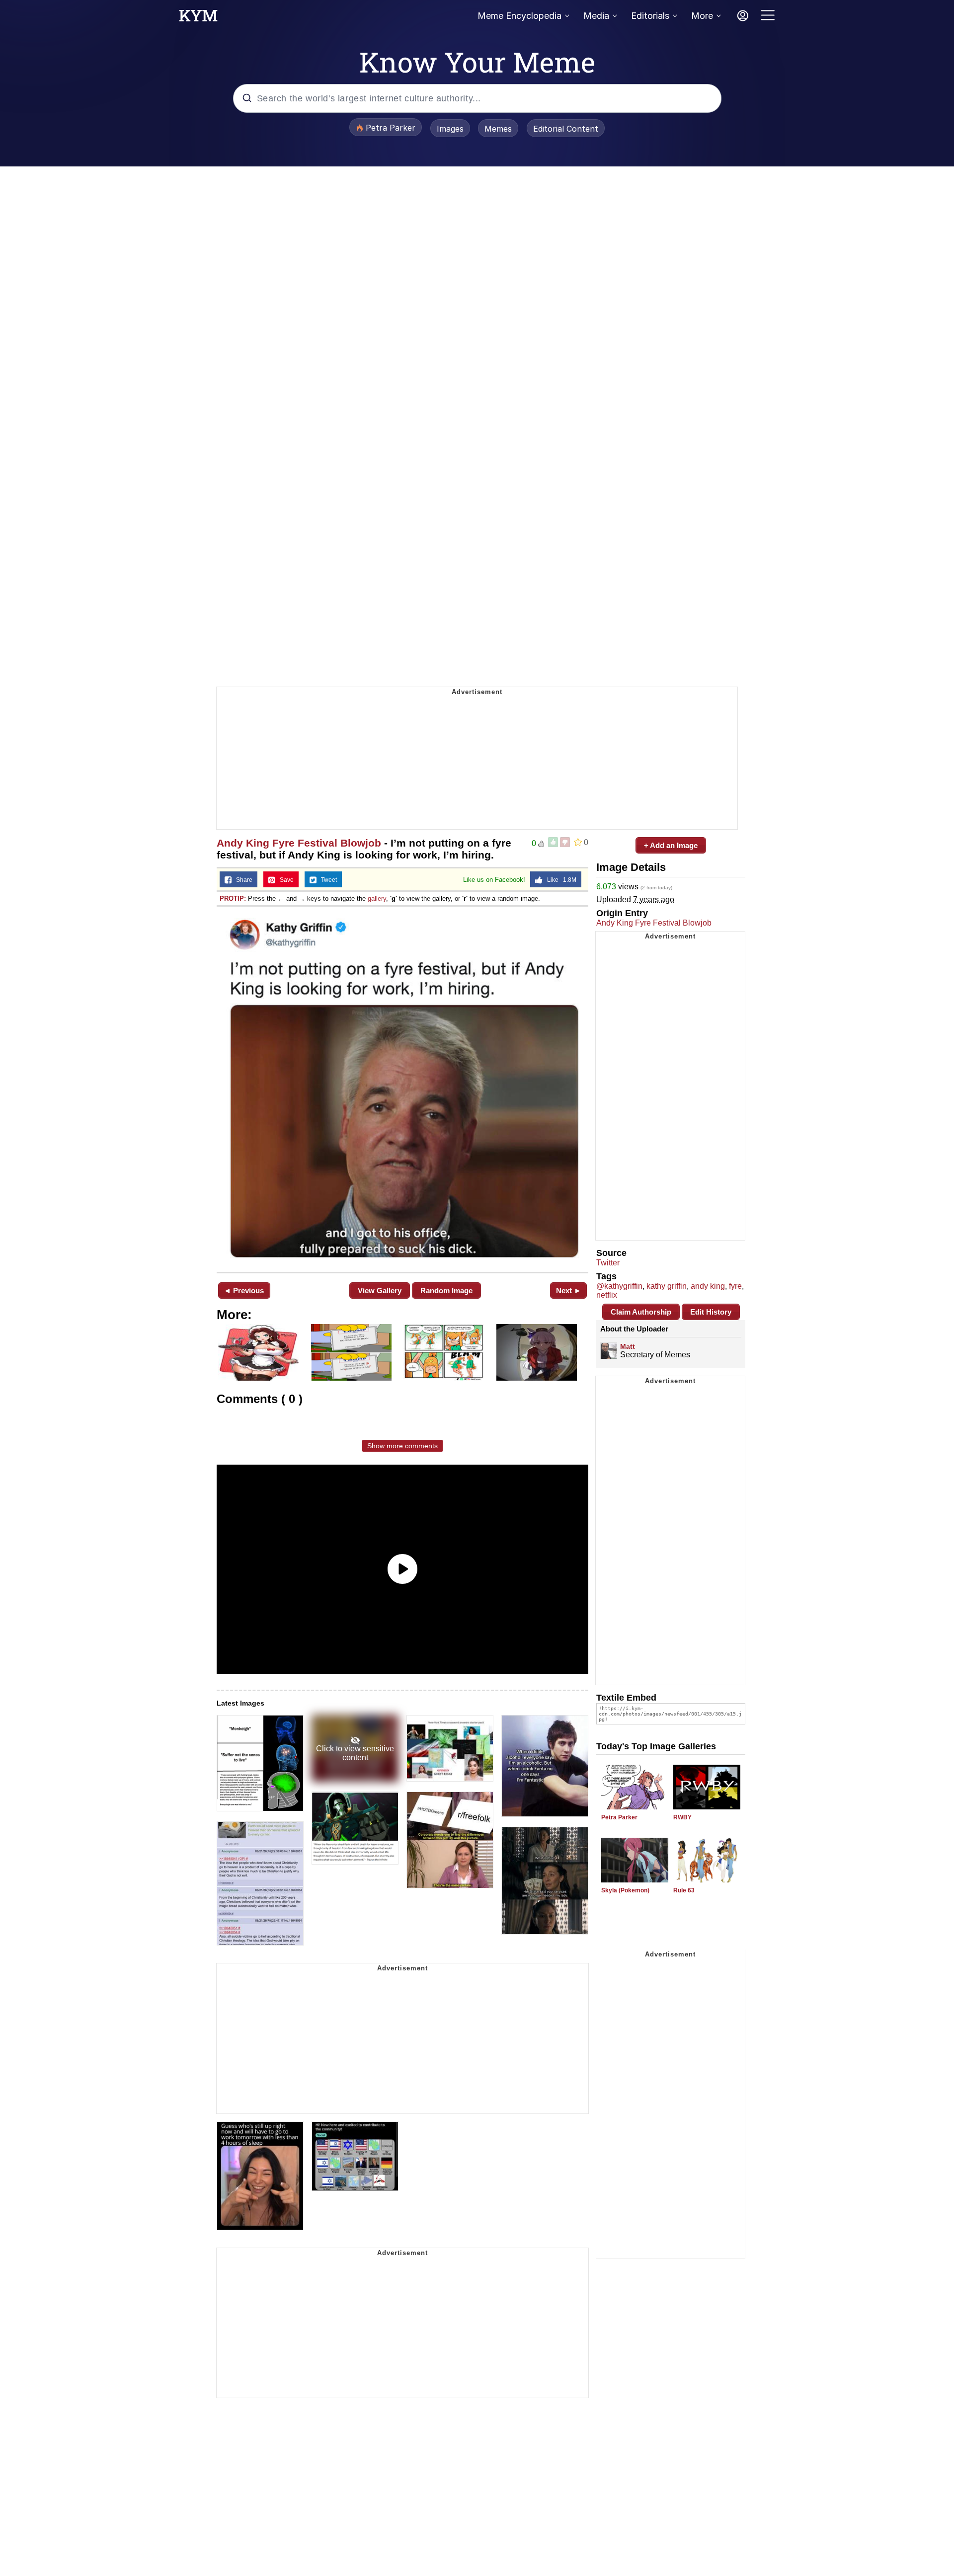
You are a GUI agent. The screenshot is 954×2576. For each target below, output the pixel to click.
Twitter (608, 1263)
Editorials (650, 16)
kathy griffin (667, 1286)
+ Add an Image (671, 845)
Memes (498, 129)
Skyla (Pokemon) (625, 1890)
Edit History (711, 1312)
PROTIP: (233, 898)
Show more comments (402, 1446)
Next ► (569, 1290)
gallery (377, 898)
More (702, 16)
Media (596, 16)
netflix (607, 1295)
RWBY (682, 1817)
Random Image (446, 1290)
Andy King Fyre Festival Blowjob (299, 843)
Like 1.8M (559, 880)
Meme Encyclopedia (519, 16)
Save (284, 880)
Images (450, 129)
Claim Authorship (641, 1312)
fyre (735, 1286)
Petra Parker (619, 1817)
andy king (708, 1286)
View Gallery (380, 1290)
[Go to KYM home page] (198, 18)
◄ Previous (244, 1290)
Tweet (327, 880)
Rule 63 (684, 1890)
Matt (628, 1346)
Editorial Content (566, 129)
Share (242, 880)
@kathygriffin (619, 1286)
